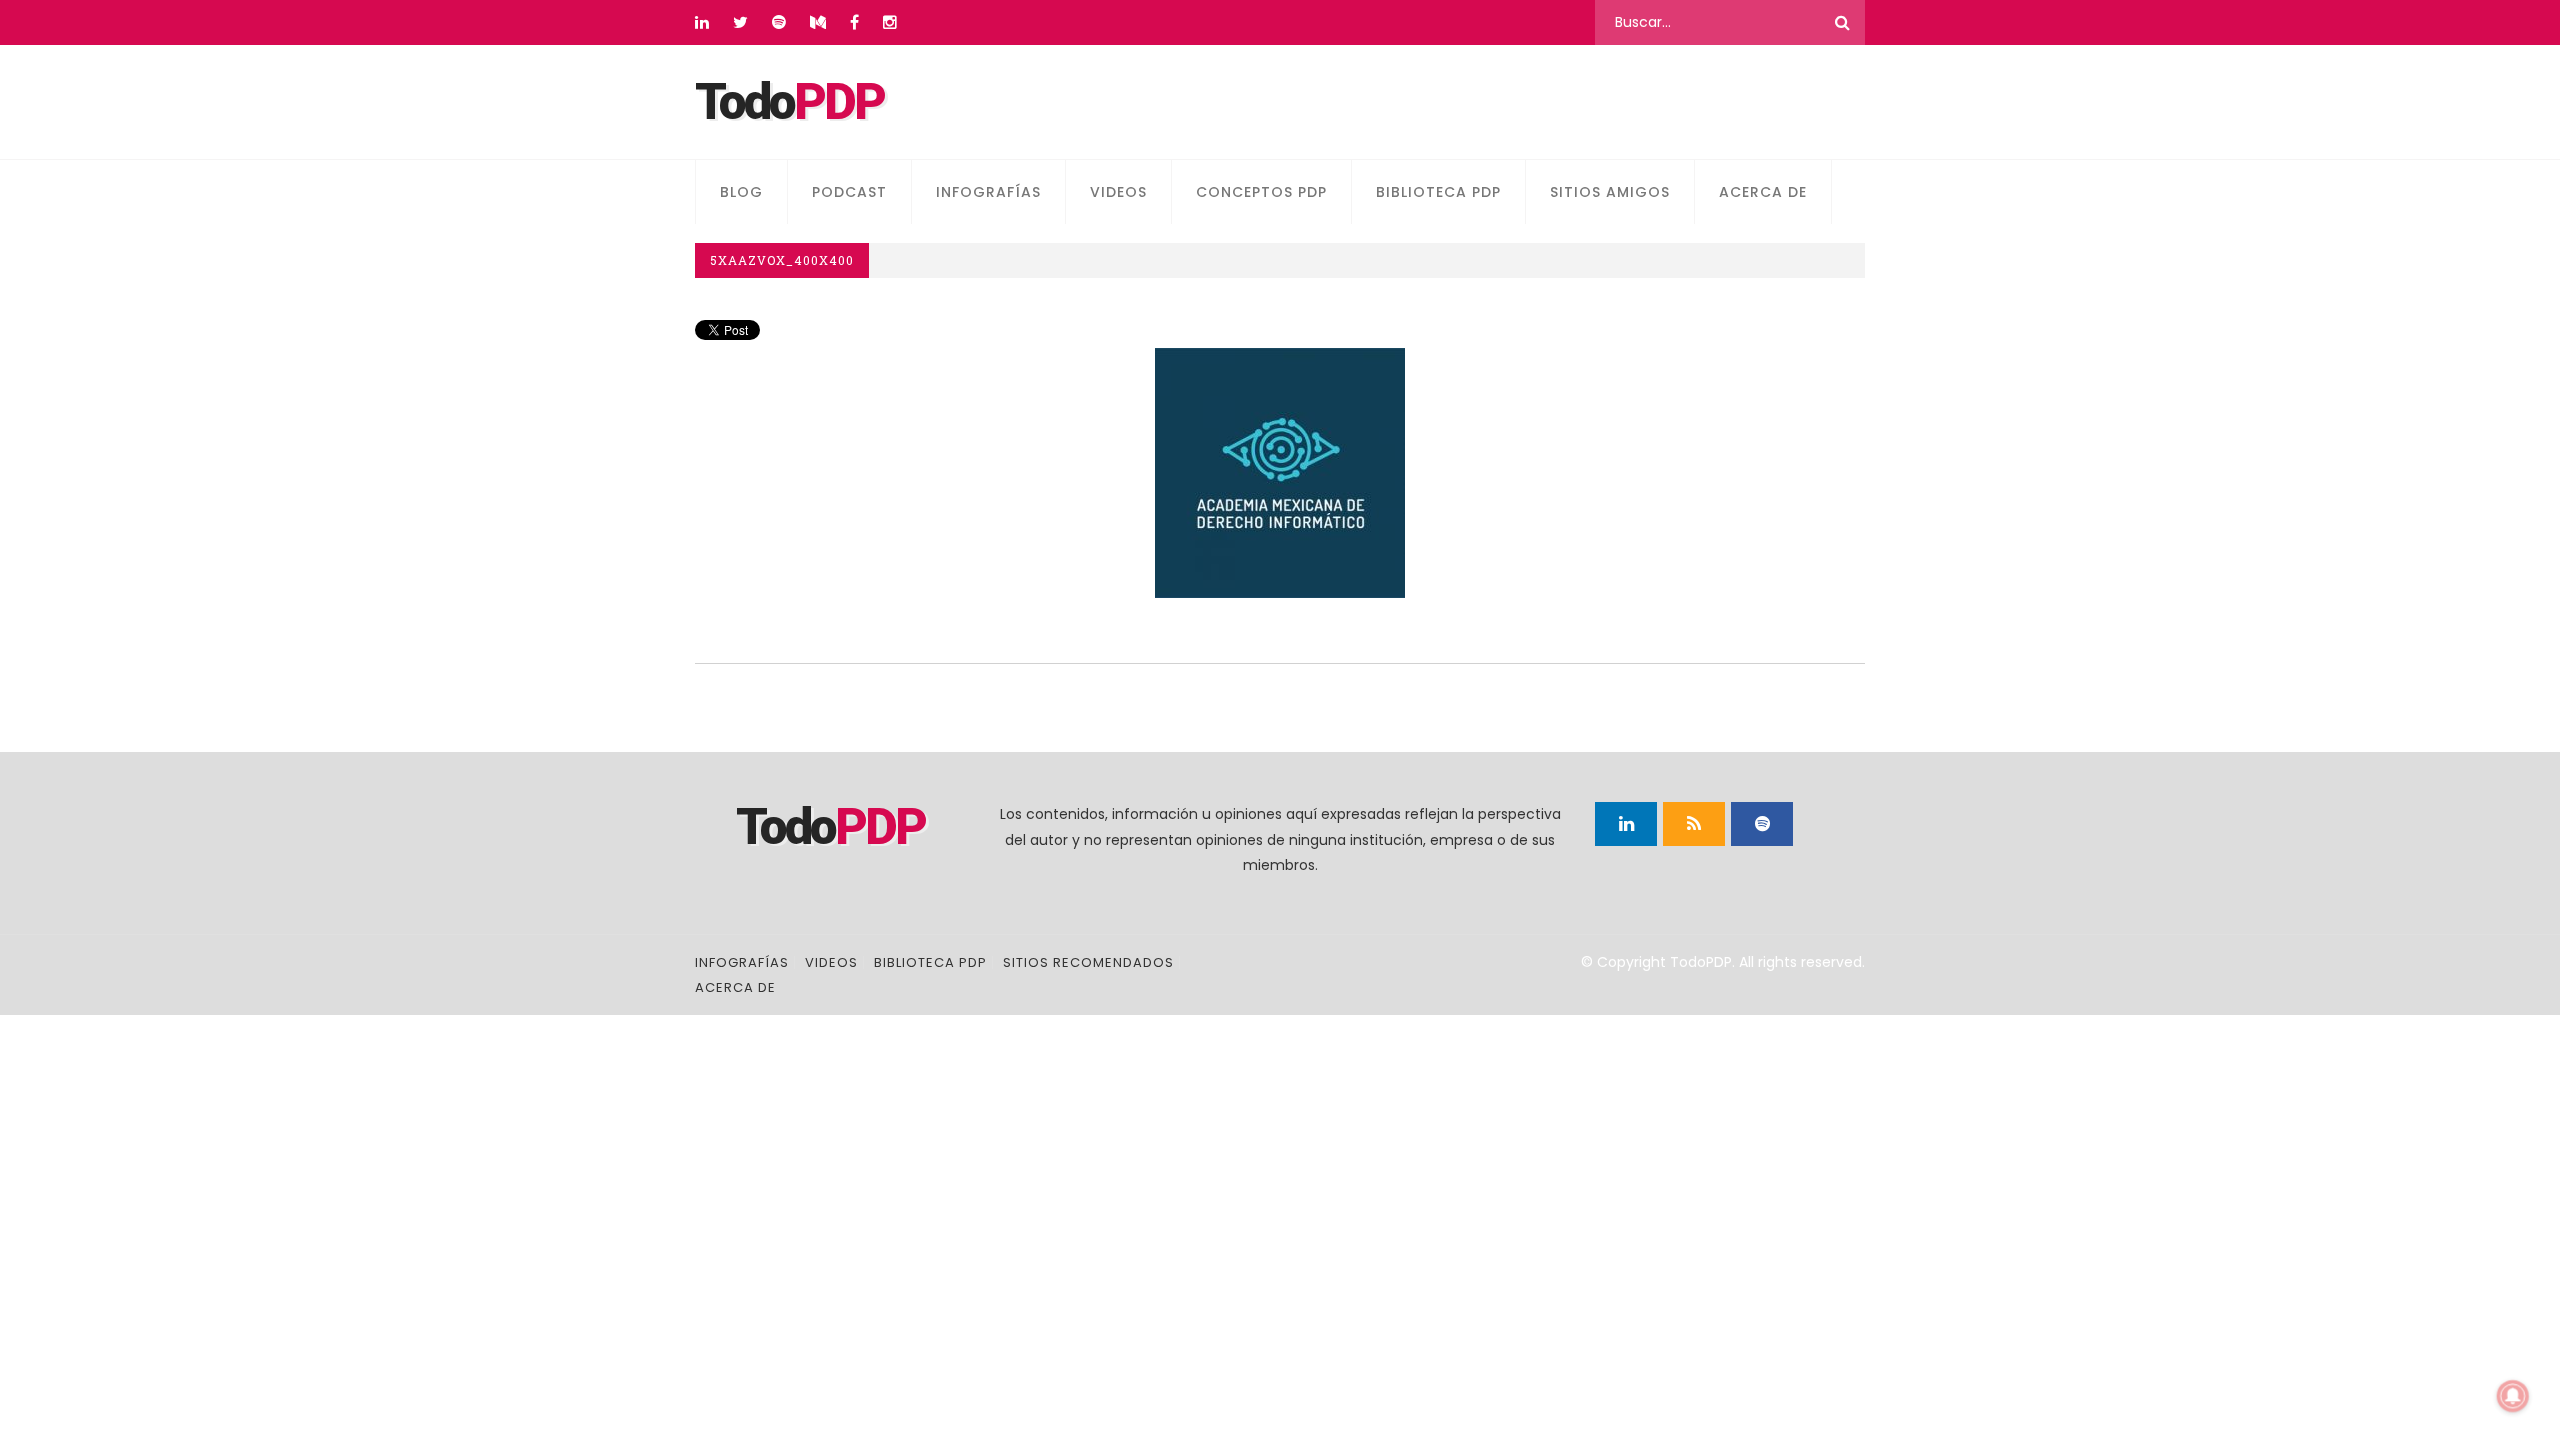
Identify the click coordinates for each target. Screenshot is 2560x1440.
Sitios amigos (1610, 192)
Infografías (988, 192)
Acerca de (1763, 192)
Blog (741, 192)
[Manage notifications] (2513, 1396)
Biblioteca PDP (1438, 192)
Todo (789, 102)
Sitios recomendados (1088, 962)
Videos (1118, 192)
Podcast (849, 192)
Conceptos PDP (1261, 192)
